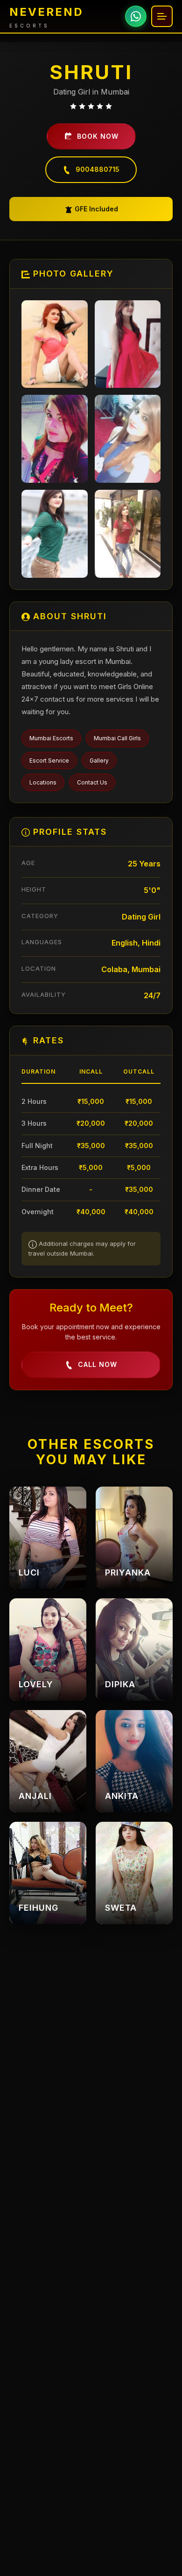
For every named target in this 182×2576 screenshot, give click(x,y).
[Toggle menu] (162, 16)
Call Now (98, 1364)
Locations (43, 782)
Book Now (98, 136)
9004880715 (98, 169)
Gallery (99, 761)
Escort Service (49, 761)
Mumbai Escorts (51, 738)
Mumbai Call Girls (117, 738)
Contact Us (92, 782)
